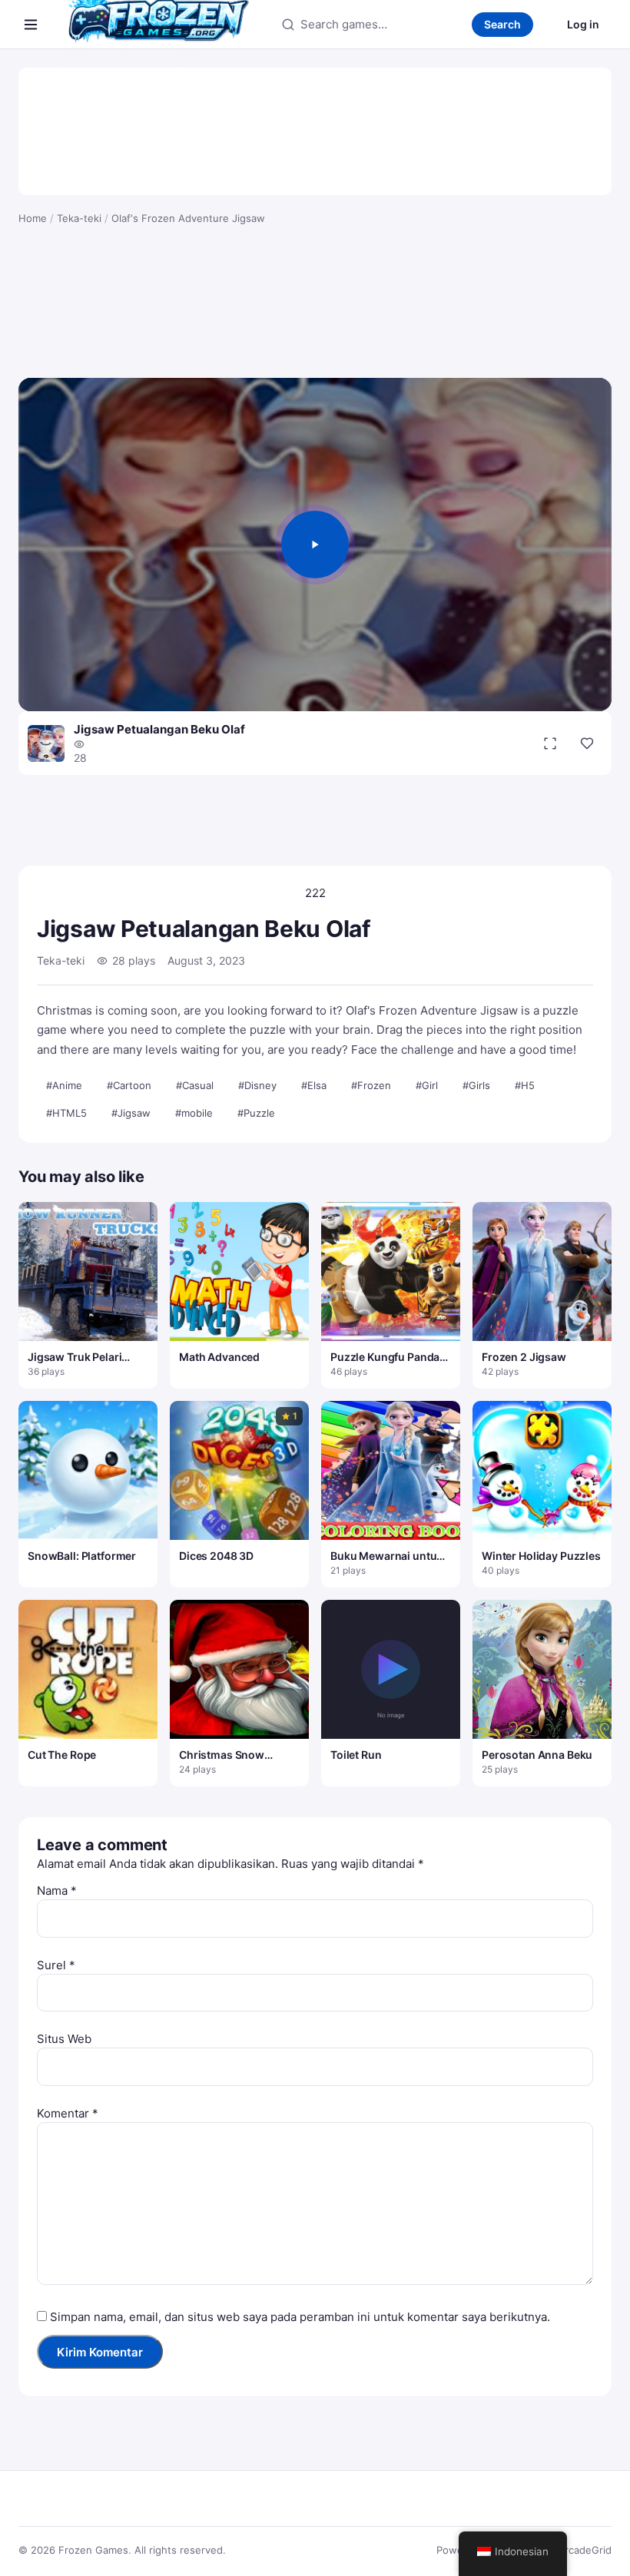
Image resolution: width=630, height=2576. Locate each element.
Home (33, 218)
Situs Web (64, 2039)
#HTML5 (66, 1113)
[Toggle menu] (31, 25)
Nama (57, 1891)
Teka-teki (79, 218)
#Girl (427, 1085)
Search (502, 24)
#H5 (525, 1085)
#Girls (476, 1085)
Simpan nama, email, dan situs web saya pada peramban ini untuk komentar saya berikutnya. (300, 2317)
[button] (315, 545)
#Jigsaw (131, 1113)
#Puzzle (256, 1113)
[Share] (587, 743)
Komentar (68, 2113)
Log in (583, 24)
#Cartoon (129, 1085)
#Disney (257, 1085)
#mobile (194, 1113)
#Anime (64, 1085)
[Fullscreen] (550, 743)
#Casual (195, 1085)
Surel (56, 1965)
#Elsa (314, 1085)
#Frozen (371, 1085)
